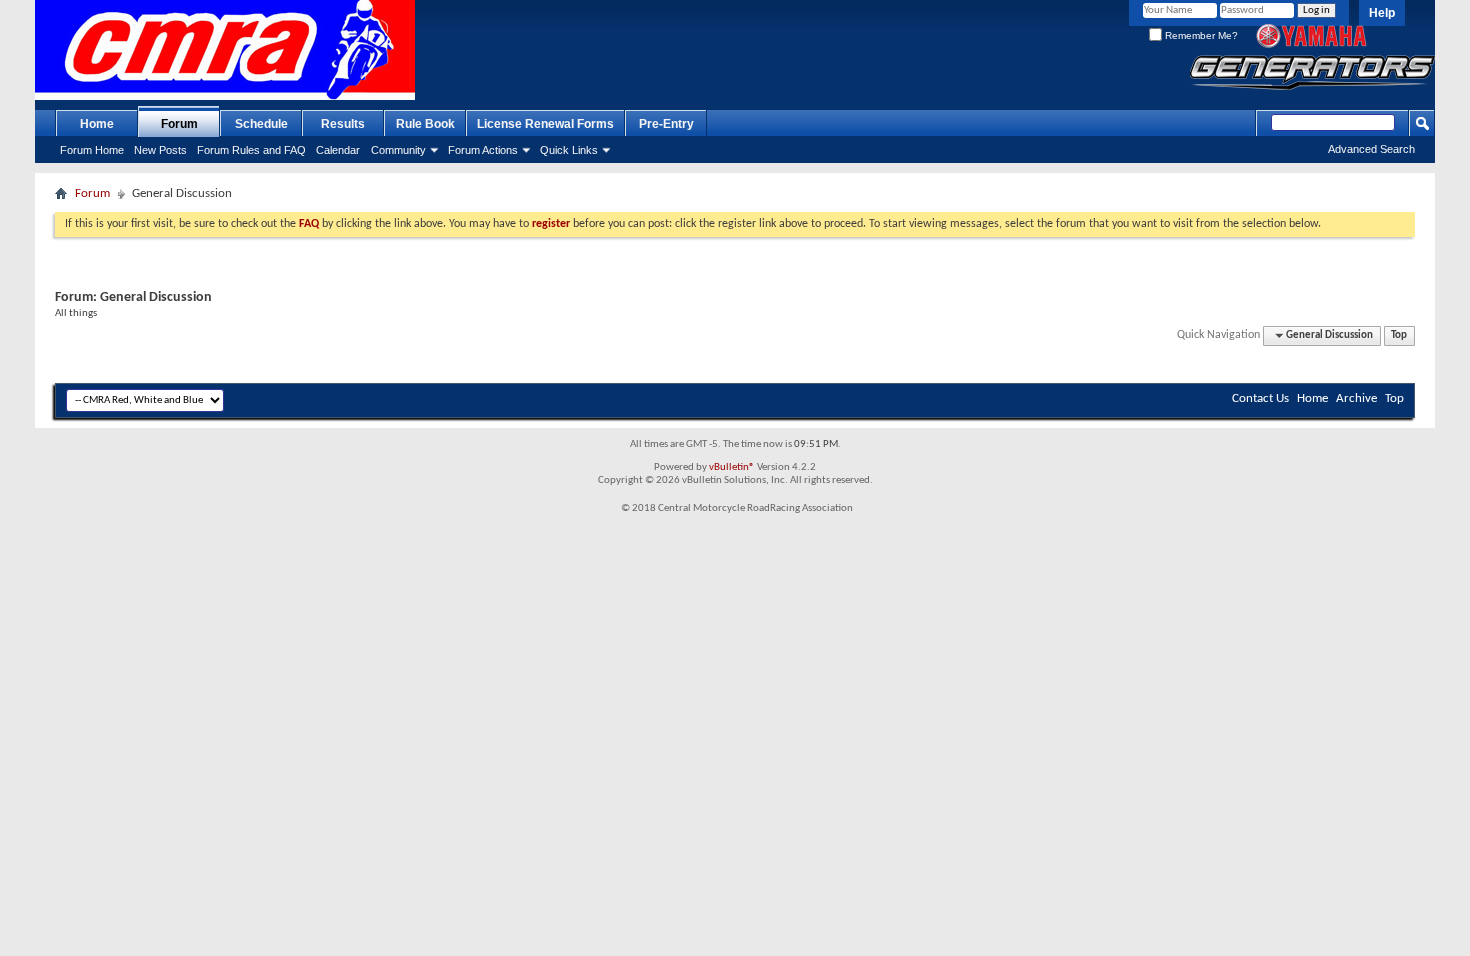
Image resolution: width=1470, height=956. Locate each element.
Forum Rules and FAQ (251, 150)
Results (343, 124)
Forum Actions (483, 150)
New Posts (160, 150)
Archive (1356, 398)
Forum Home (92, 150)
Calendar (338, 150)
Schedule (261, 124)
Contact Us (1260, 398)
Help (1382, 13)
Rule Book (425, 124)
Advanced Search (1371, 149)
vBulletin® (732, 467)
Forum (179, 124)
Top (1399, 335)
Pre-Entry (666, 124)
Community (398, 150)
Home (97, 124)
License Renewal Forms (545, 124)
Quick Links (569, 150)
